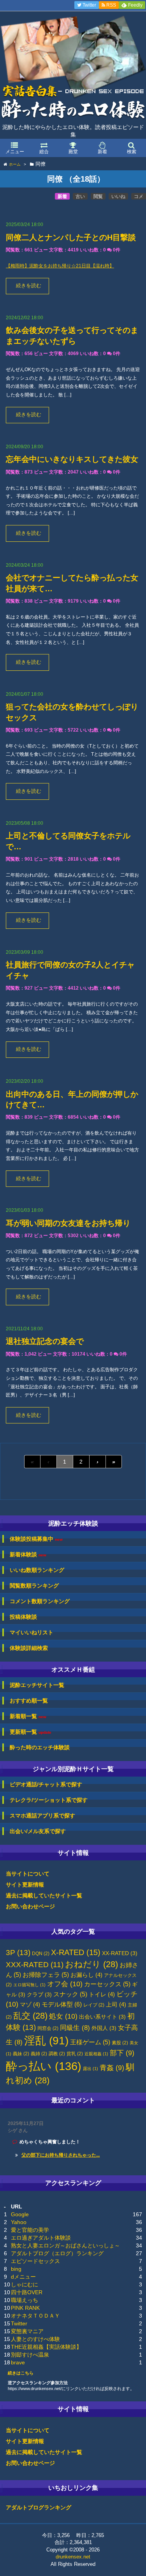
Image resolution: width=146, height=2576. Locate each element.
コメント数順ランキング (40, 1601)
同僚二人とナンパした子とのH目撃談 (71, 237)
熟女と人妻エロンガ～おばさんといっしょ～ (65, 2245)
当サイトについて (28, 1874)
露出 (91, 2069)
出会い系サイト (102, 2017)
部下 (122, 2053)
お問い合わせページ (30, 1906)
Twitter (19, 2323)
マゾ (30, 2005)
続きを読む (29, 286)
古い (80, 196)
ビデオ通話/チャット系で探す (46, 1784)
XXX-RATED (35, 1965)
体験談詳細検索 (29, 1648)
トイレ (102, 1994)
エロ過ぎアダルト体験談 (41, 2238)
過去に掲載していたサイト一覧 (44, 1895)
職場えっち (25, 2300)
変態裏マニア (27, 2331)
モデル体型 (62, 2004)
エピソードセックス (35, 2261)
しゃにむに (25, 2284)
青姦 (112, 2068)
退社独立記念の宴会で (45, 1341)
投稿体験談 (23, 1617)
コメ (139, 196)
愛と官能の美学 (30, 2230)
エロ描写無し (29, 1985)
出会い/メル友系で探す (38, 1831)
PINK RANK (25, 2308)
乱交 (30, 2016)
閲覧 (98, 196)
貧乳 (75, 2054)
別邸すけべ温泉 (30, 2355)
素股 (120, 2043)
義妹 (21, 2054)
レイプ (94, 2005)
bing (16, 2269)
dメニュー (23, 2277)
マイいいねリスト (32, 1632)
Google (20, 2214)
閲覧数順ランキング (34, 1586)
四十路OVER (27, 2292)
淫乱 (46, 2041)
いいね (118, 196)
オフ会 (65, 1984)
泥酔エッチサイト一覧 (37, 1685)
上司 (116, 2005)
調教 (57, 2054)
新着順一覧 (28, 1716)
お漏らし (86, 1975)
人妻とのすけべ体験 (35, 2339)
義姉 (39, 2054)
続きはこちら (21, 2373)
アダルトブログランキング (39, 2507)
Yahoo (19, 2222)
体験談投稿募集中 (36, 1539)
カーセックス (107, 1984)
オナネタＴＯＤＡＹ (35, 2316)
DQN (41, 1954)
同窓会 (48, 2028)
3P (18, 1953)
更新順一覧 (31, 1732)
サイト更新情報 (25, 1885)
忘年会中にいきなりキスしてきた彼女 (72, 459)
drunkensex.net (73, 2557)
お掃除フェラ (46, 1975)
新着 (62, 196)
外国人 (104, 2028)
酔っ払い (44, 2066)
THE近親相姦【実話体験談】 (46, 2347)
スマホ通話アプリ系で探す (42, 1816)
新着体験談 (28, 1555)
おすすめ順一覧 (29, 1701)
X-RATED (76, 1952)
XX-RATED (120, 1953)
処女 (63, 2016)
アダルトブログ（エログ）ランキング (57, 2253)
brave (18, 2362)
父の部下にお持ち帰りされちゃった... (61, 2155)
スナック (70, 1994)
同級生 (75, 2028)
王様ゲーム (90, 2042)
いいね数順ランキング (37, 1570)
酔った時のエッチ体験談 (40, 1747)
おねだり (91, 1964)
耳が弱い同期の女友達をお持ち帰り (68, 1223)
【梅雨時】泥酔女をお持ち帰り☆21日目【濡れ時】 (60, 266)
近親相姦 (96, 2054)
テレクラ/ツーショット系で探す (49, 1800)
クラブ (39, 1995)
